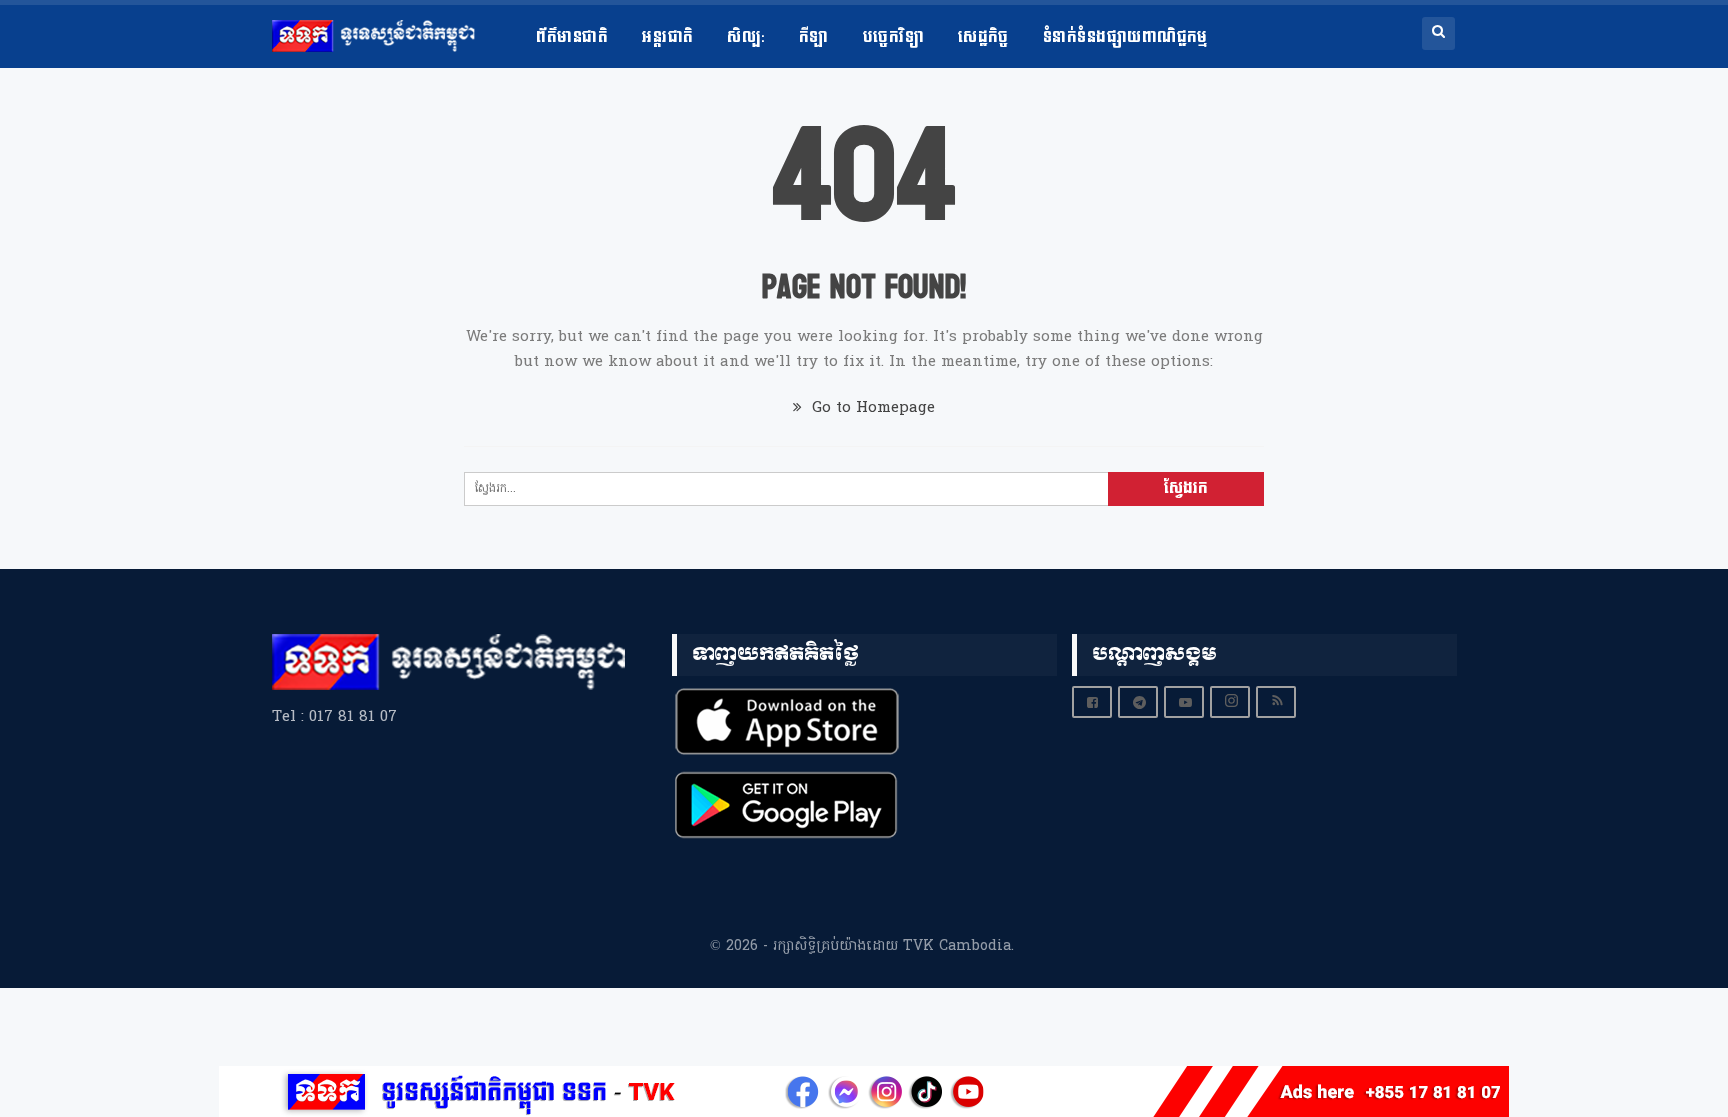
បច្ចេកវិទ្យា (893, 37)
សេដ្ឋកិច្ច (983, 37)
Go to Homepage (871, 408)
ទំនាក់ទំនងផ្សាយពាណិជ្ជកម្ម (1125, 37)
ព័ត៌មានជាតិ (572, 37)
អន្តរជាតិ (667, 37)
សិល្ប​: (745, 37)
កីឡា (814, 37)
